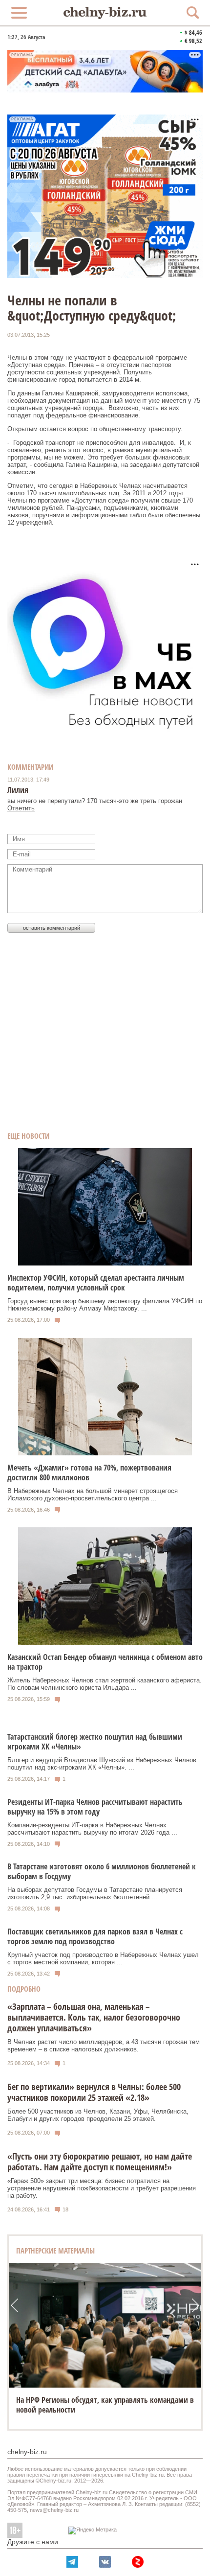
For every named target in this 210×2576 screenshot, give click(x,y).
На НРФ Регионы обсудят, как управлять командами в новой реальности (105, 2405)
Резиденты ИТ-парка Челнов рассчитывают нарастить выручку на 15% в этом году (95, 1807)
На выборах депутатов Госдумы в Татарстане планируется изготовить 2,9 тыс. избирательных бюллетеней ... (95, 1893)
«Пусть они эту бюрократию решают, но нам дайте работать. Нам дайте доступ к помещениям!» (100, 2162)
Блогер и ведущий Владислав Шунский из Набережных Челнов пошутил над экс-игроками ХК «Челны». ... (102, 1764)
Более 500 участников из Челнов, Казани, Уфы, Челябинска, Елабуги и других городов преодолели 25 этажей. (98, 2115)
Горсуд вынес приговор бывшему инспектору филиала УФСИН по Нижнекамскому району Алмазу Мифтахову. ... (105, 1305)
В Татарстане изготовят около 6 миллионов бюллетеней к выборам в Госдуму (102, 1871)
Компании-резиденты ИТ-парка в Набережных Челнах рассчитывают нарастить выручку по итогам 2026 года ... (92, 1829)
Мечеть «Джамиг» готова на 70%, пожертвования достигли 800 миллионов (89, 1472)
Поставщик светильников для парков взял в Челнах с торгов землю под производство (95, 1936)
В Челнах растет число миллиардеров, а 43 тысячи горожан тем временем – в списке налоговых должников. (104, 2046)
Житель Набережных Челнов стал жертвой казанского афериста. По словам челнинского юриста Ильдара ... (105, 1684)
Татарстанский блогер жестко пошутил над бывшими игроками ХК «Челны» (95, 1742)
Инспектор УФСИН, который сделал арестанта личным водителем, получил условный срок (96, 1283)
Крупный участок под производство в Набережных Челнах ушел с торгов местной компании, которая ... (103, 1958)
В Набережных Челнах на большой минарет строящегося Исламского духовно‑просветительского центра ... (93, 1495)
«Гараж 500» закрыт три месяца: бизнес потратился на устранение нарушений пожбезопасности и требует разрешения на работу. (102, 2188)
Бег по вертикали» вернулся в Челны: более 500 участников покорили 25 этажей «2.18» (94, 2092)
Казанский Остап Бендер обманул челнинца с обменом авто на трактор (105, 1662)
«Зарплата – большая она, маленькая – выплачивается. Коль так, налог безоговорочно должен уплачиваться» (94, 2017)
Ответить (21, 808)
